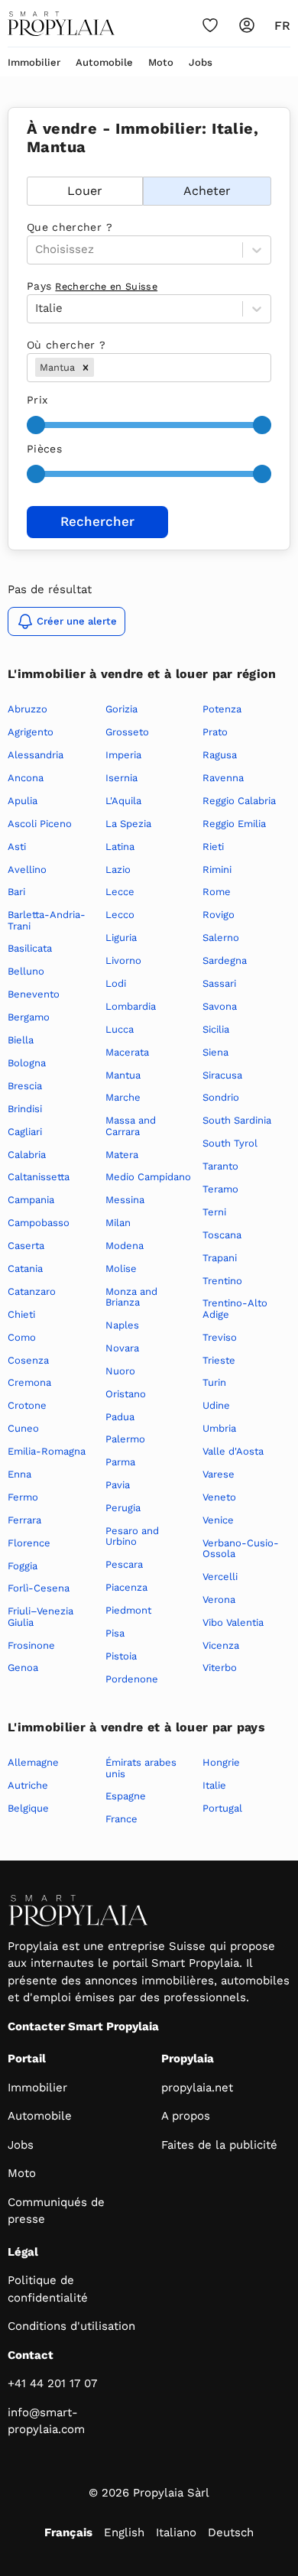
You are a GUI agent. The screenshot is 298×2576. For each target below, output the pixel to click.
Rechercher (97, 521)
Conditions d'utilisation (71, 2326)
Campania (31, 1200)
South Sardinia (237, 1120)
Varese (219, 1474)
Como (22, 1337)
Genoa (23, 1668)
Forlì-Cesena (39, 1588)
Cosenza (28, 1360)
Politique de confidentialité (48, 2289)
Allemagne (33, 1762)
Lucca (120, 1029)
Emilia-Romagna (47, 1451)
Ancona (26, 778)
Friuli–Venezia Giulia (40, 1616)
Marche (123, 1097)
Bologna (27, 1063)
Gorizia (121, 709)
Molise (121, 1269)
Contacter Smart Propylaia (83, 2026)
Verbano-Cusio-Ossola (241, 1548)
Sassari (219, 983)
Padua (120, 1417)
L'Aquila (123, 801)
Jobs (201, 62)
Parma (120, 1462)
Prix (37, 400)
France (121, 1819)
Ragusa (220, 755)
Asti (17, 847)
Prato (215, 732)
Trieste (219, 1360)
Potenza (222, 709)
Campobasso (39, 1223)
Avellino (27, 869)
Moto (161, 62)
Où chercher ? (66, 345)
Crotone (27, 1405)
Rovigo (219, 915)
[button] (86, 367)
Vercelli (220, 1577)
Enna (19, 1474)
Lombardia (131, 1006)
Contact (31, 2355)
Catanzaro (32, 1291)
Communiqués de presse (56, 2211)
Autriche (28, 1785)
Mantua (123, 1075)
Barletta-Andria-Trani (47, 920)
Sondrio (221, 1097)
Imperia (123, 755)
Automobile (104, 62)
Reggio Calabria (239, 801)
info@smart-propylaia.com (46, 2421)
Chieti (21, 1314)
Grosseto (127, 732)
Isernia (121, 778)
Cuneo (23, 1428)
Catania (25, 1269)
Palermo (125, 1439)
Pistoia (121, 1656)
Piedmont (128, 1610)
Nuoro (120, 1371)
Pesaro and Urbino (132, 1536)
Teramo (220, 1189)
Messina (125, 1200)
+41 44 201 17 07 (52, 2383)
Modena (125, 1246)
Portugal (222, 1808)
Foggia (23, 1566)
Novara (122, 1348)
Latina (120, 847)
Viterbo (220, 1668)
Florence (29, 1543)
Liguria (121, 938)
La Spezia (128, 824)
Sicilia (216, 1029)
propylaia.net (197, 2088)
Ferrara (24, 1520)
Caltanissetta (39, 1177)
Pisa (115, 1633)
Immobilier (34, 62)
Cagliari (25, 1132)
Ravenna (223, 778)
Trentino (222, 1281)
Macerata (127, 1052)
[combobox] (99, 367)
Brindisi (25, 1109)
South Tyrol (230, 1143)
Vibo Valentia (233, 1622)
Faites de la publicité (219, 2145)
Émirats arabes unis (141, 1768)
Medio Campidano (148, 1177)
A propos (186, 2116)
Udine (216, 1405)
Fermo (23, 1497)
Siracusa (222, 1075)
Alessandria (36, 755)
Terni (214, 1212)
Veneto (219, 1497)
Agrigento (31, 732)
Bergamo (29, 1017)
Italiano (176, 2532)
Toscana (222, 1235)
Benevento (34, 994)
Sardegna (225, 960)
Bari (16, 892)
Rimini (217, 869)
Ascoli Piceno (40, 824)
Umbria (219, 1428)
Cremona (29, 1382)
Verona (219, 1599)
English (124, 2532)
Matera (122, 1155)
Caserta (26, 1246)
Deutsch (231, 2532)
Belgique (28, 1808)
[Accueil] (61, 24)
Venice (218, 1520)
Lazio (118, 869)
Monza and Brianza (131, 1297)
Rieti (213, 847)
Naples (122, 1325)
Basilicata (30, 948)
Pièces (44, 449)
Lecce (120, 892)
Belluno (26, 971)
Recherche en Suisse (106, 286)
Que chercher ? (70, 227)
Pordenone (132, 1679)
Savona (220, 1006)
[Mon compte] (247, 25)
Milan (118, 1223)
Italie (214, 1785)
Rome (217, 892)
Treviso (220, 1337)
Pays (92, 286)
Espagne (126, 1796)
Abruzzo (28, 709)
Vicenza (221, 1645)
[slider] (36, 425)
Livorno (123, 960)
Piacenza (126, 1587)
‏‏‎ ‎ (29, 168)
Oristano (126, 1394)
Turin (214, 1382)
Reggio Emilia (234, 824)
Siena (215, 1052)
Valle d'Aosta (233, 1451)
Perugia (123, 1508)
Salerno (221, 938)
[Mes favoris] (210, 25)
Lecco (120, 915)
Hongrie (221, 1762)
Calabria (27, 1155)
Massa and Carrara (131, 1126)
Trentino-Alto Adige (235, 1308)
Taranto (220, 1166)
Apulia (23, 801)
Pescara (124, 1564)
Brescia (25, 1086)
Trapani (220, 1258)
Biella (21, 1040)
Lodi (116, 983)
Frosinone (31, 1645)
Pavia (118, 1485)
